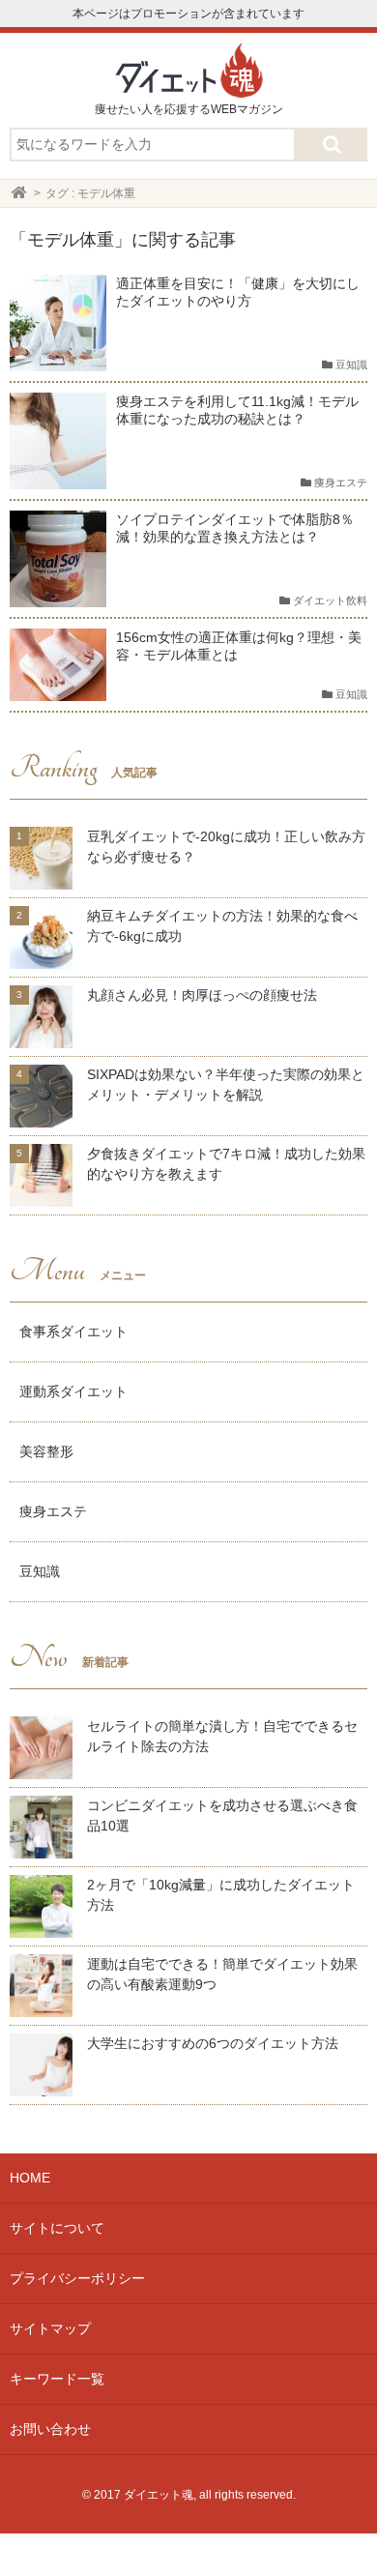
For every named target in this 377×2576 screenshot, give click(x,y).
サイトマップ (50, 2328)
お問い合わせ (50, 2429)
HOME (30, 2178)
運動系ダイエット (73, 1391)
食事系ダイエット (73, 1332)
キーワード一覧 (57, 2379)
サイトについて (57, 2228)
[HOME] (19, 193)
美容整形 (46, 1451)
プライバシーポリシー (77, 2278)
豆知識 (40, 1571)
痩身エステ (53, 1511)
